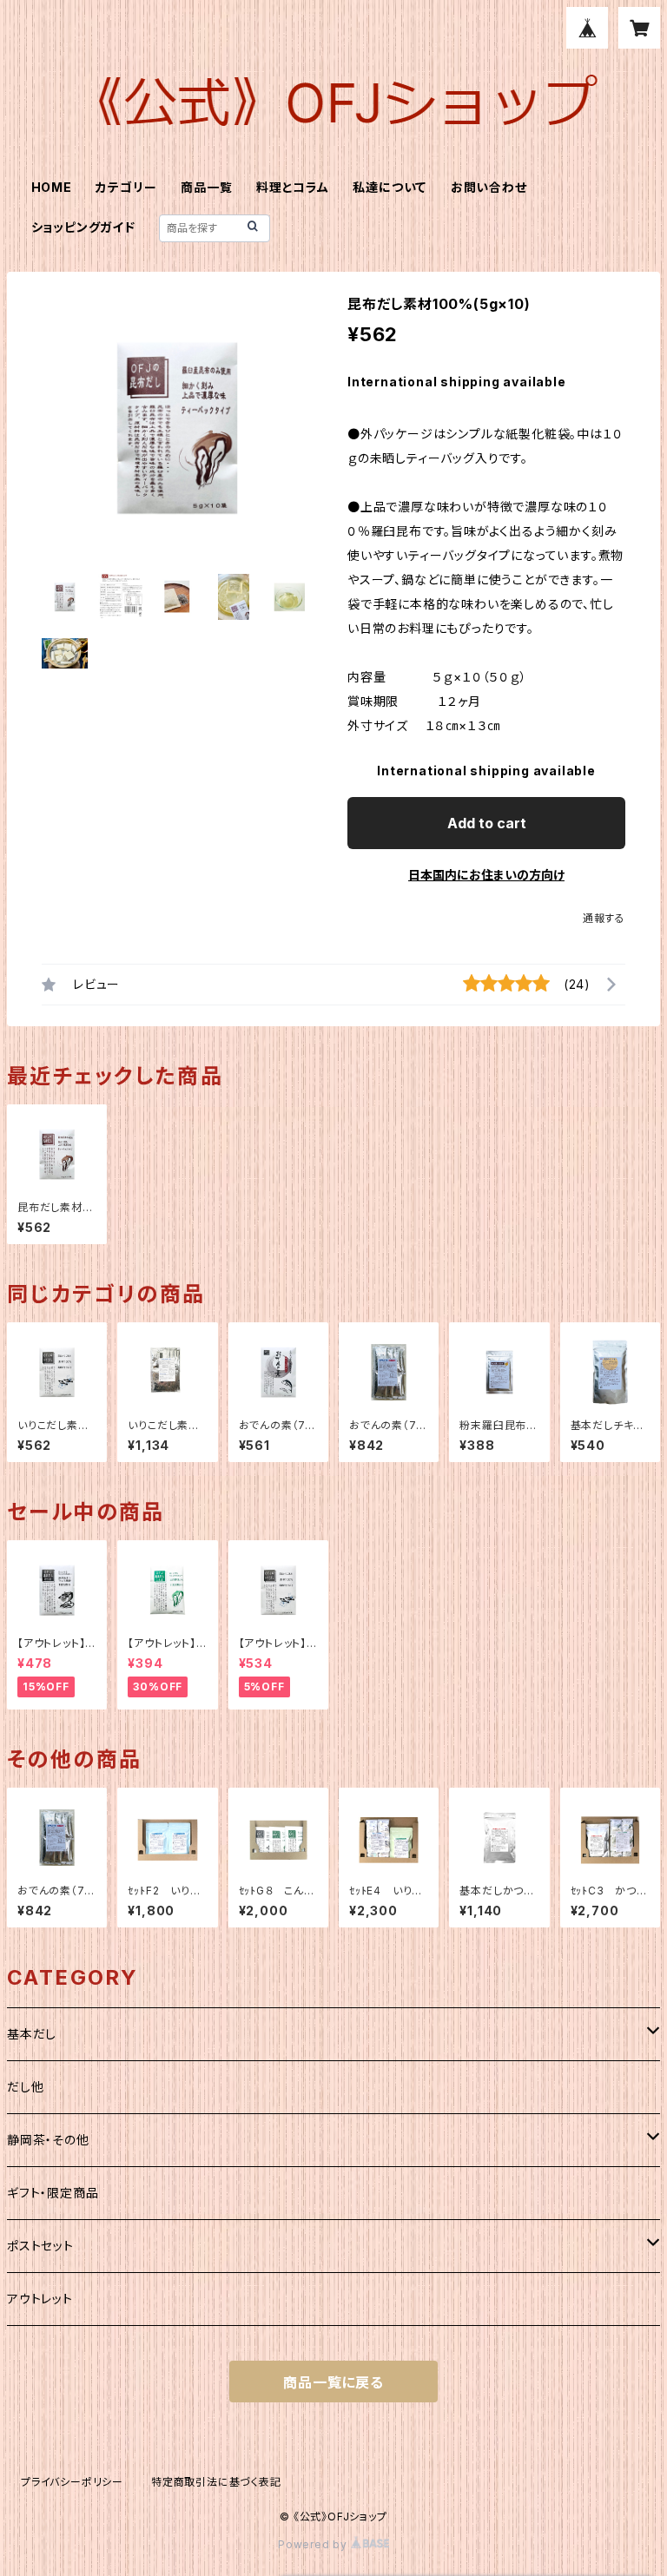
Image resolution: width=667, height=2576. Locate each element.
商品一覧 (206, 187)
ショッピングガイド (83, 227)
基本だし (32, 2034)
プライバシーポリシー (72, 2482)
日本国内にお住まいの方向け (486, 875)
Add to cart (487, 823)
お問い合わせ (489, 187)
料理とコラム (293, 187)
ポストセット (40, 2246)
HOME (52, 187)
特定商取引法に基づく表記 (216, 2482)
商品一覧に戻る (333, 2382)
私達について (390, 187)
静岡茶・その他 (48, 2140)
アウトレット (40, 2299)
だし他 (25, 2087)
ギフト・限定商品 (53, 2193)
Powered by (314, 2544)
